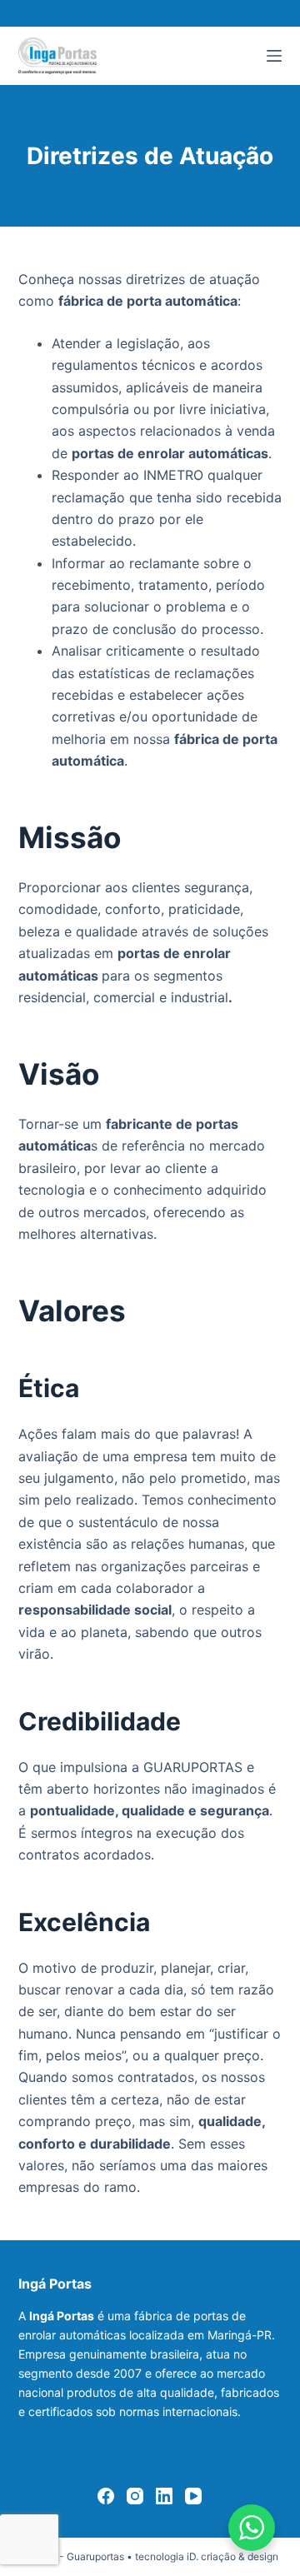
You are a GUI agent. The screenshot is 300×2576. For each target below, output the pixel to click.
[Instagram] (135, 2496)
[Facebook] (106, 2496)
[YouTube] (193, 2496)
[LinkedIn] (164, 2496)
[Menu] (274, 56)
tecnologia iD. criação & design (207, 2556)
